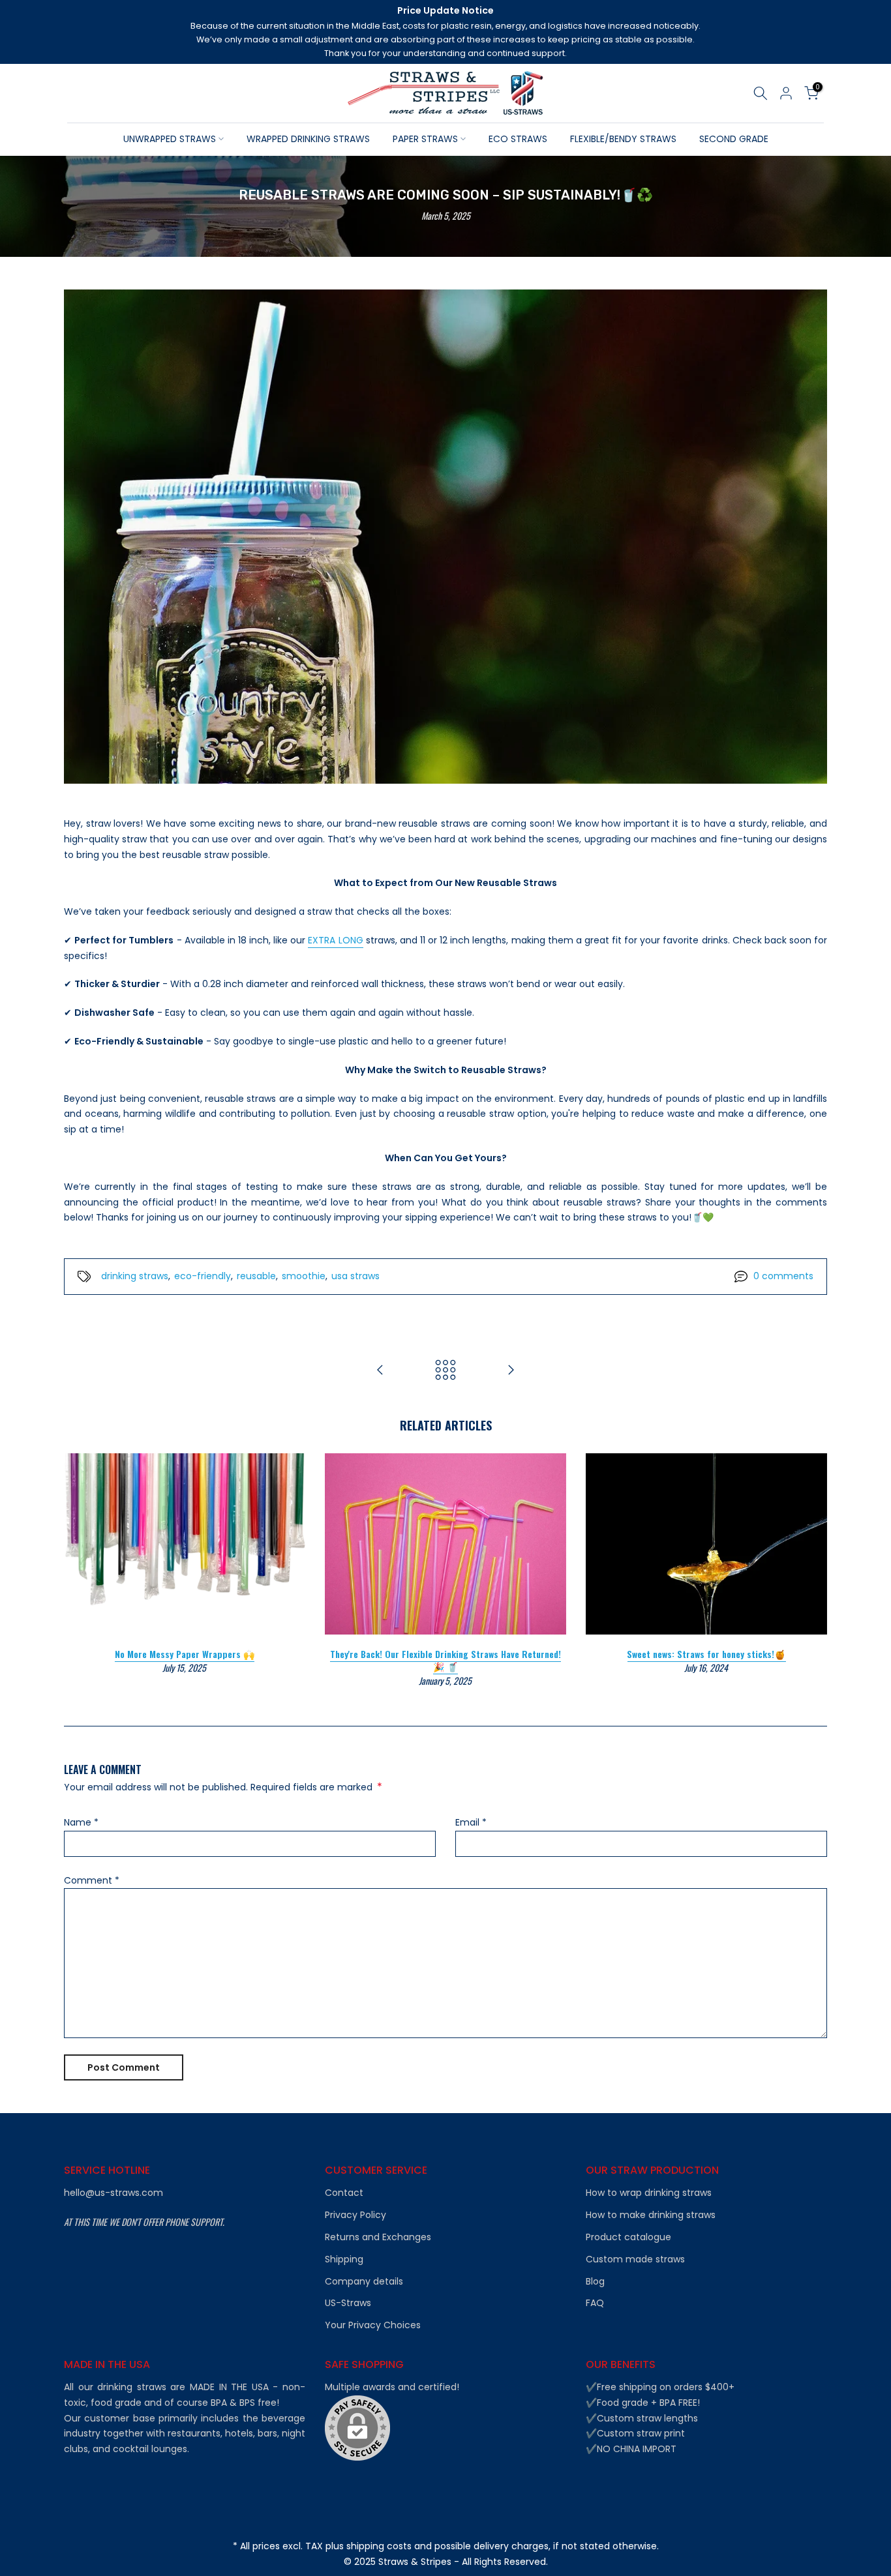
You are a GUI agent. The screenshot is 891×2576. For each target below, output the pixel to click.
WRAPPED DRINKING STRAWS (308, 139)
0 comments (783, 1276)
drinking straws (135, 1276)
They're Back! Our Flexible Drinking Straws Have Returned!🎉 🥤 (445, 1660)
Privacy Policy (355, 2215)
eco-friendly (203, 1276)
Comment (92, 1880)
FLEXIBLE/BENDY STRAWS (623, 139)
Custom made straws (635, 2259)
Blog (595, 2282)
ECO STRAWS (518, 139)
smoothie (304, 1276)
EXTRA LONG (335, 940)
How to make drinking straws (651, 2215)
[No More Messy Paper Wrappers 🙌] (511, 1371)
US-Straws (348, 2303)
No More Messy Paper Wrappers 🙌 (185, 1654)
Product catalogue (628, 2237)
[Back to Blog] (445, 1371)
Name (81, 1822)
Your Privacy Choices (373, 2325)
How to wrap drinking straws (649, 2193)
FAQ (595, 2303)
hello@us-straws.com (113, 2193)
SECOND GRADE (734, 139)
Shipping (344, 2259)
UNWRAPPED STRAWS (170, 139)
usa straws (355, 1276)
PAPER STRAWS (425, 139)
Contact (344, 2193)
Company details (364, 2282)
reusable (256, 1276)
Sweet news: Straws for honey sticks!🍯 (706, 1654)
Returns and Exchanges (378, 2237)
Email (471, 1822)
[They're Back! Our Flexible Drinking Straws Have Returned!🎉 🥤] (380, 1371)
